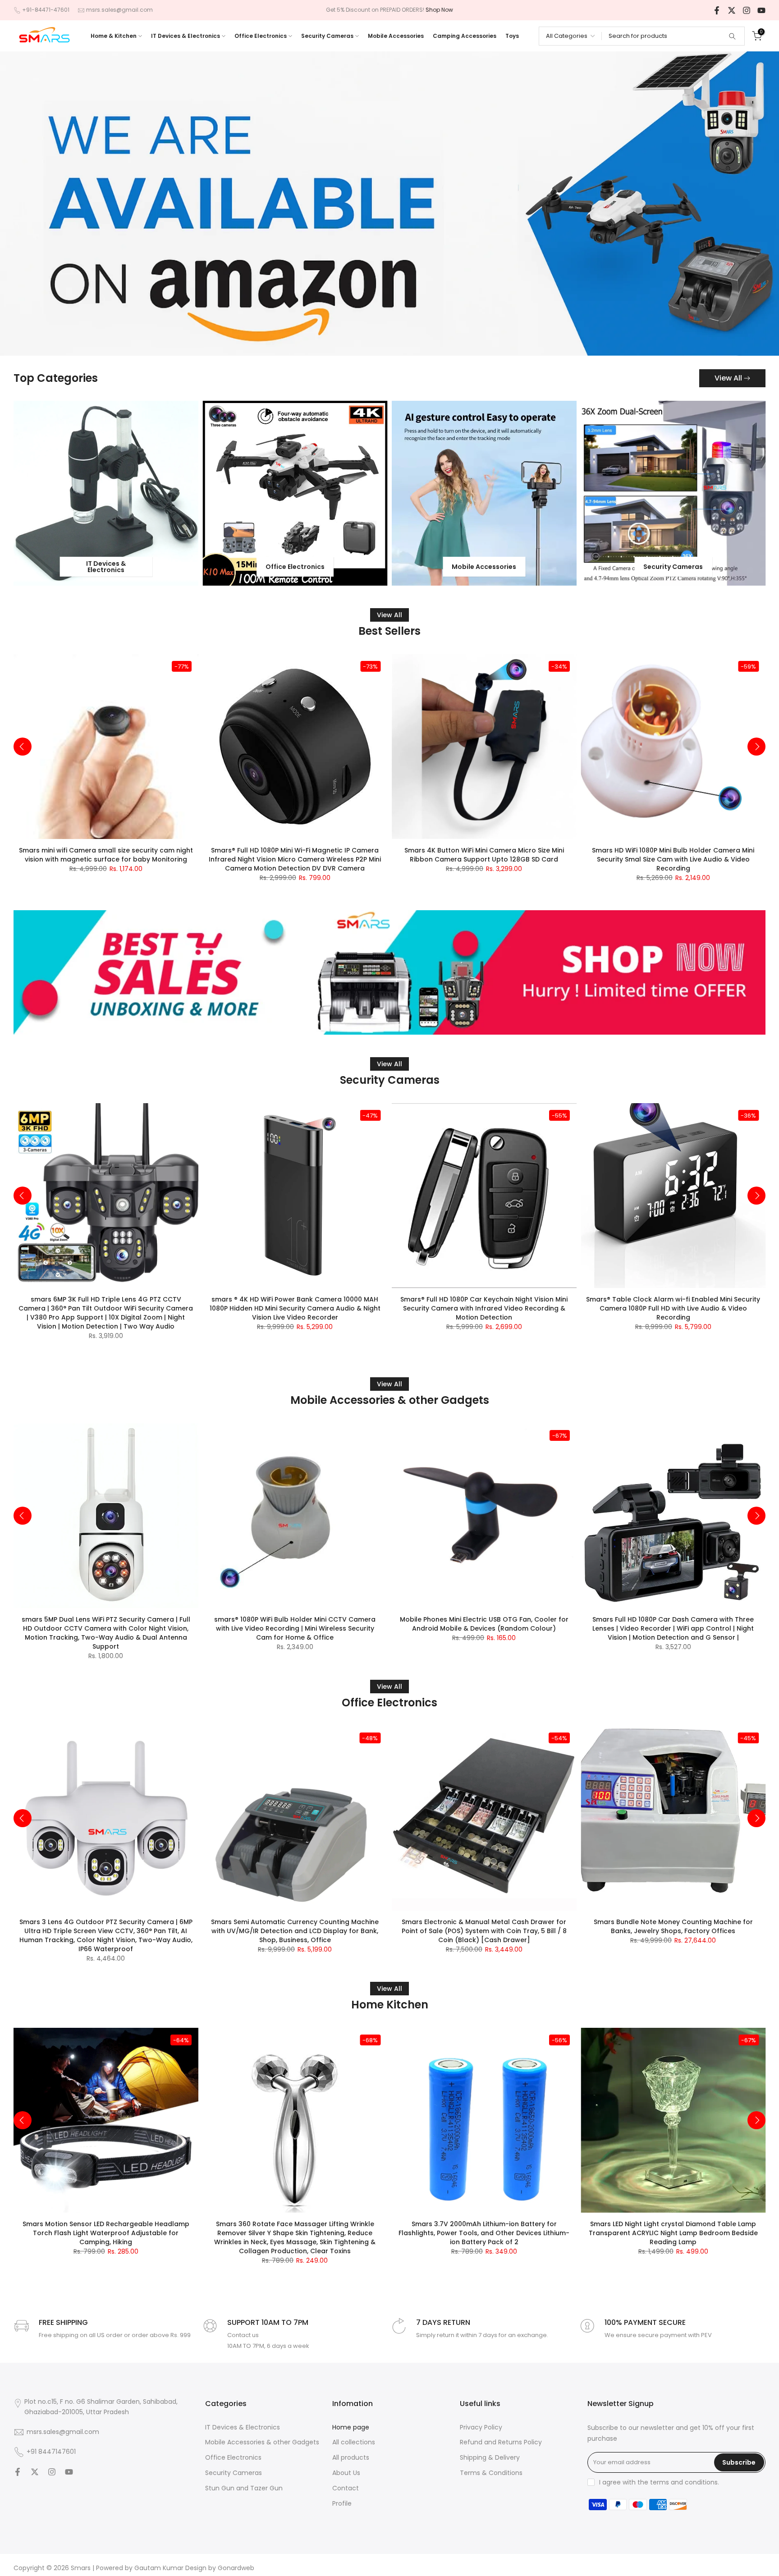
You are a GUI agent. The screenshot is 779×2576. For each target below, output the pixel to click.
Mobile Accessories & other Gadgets (262, 2442)
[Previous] (23, 747)
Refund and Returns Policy (501, 2442)
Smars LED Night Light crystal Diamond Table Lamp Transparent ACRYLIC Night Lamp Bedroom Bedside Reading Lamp (673, 2232)
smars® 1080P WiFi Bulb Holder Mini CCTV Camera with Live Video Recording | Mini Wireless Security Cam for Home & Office (295, 1628)
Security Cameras (327, 36)
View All (728, 378)
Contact (346, 2488)
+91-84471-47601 (46, 10)
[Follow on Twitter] (732, 10)
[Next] (756, 747)
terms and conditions (684, 2482)
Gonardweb (236, 2568)
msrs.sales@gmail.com (119, 10)
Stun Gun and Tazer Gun (244, 2488)
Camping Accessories (465, 36)
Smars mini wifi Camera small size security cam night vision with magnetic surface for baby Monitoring (106, 854)
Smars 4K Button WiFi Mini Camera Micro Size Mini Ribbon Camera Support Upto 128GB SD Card (484, 854)
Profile (342, 2504)
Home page (351, 2427)
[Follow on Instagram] (747, 10)
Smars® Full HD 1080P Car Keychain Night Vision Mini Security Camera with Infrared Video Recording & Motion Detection (484, 1308)
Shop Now (439, 10)
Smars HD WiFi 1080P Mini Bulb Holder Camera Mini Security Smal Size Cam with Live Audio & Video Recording (673, 859)
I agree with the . (659, 2482)
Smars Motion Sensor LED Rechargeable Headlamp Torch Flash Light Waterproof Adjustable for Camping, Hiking (106, 2232)
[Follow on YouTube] (761, 10)
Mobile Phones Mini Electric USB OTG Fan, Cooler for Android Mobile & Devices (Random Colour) (484, 1624)
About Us (346, 2473)
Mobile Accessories (396, 36)
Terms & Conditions (491, 2473)
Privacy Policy (481, 2427)
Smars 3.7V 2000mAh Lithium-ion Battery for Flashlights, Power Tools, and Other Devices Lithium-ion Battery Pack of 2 (484, 2232)
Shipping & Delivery (490, 2458)
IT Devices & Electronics (186, 36)
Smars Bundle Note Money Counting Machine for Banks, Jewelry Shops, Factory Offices (673, 1926)
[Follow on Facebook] (717, 10)
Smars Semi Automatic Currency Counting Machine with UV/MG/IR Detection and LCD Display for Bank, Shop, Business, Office (295, 1930)
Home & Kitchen (114, 36)
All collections (354, 2442)
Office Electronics (261, 36)
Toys (512, 36)
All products (351, 2458)
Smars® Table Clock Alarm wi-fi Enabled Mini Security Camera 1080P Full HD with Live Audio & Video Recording (673, 1308)
